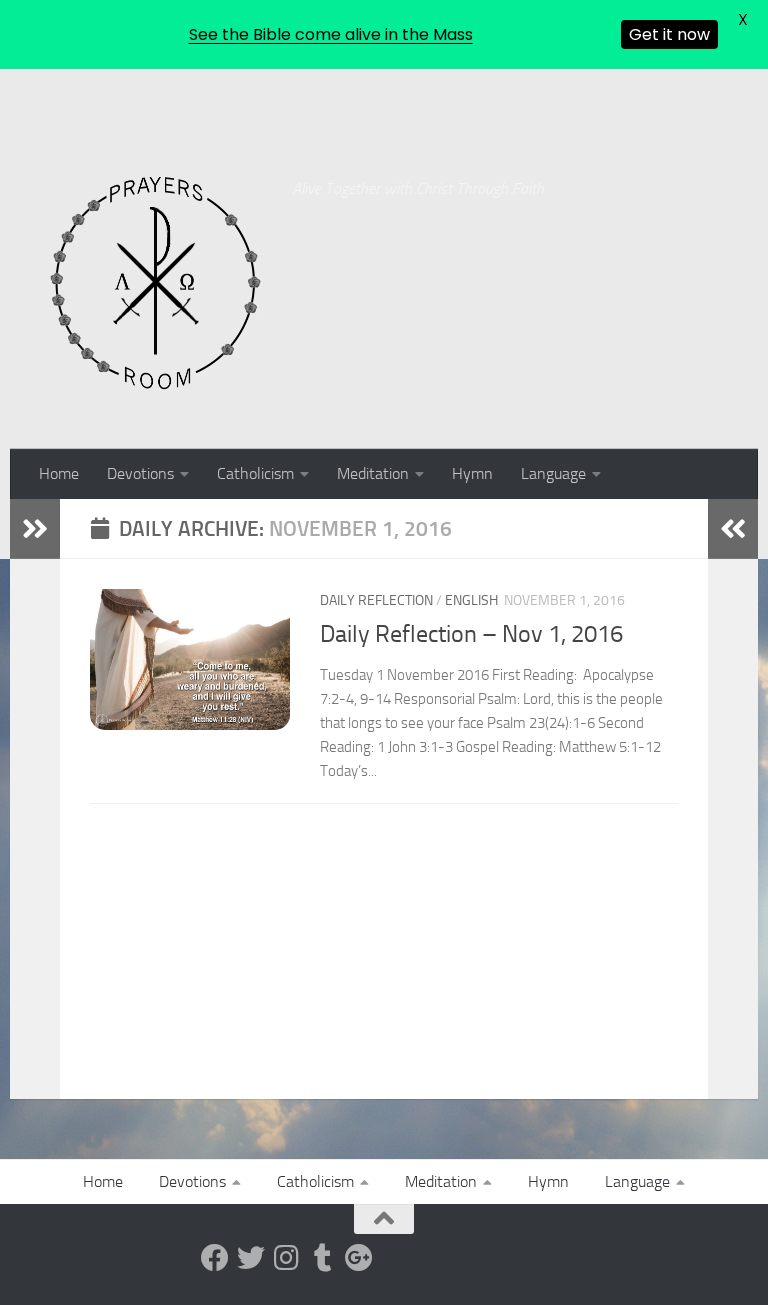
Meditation (373, 473)
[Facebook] (215, 1258)
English (471, 600)
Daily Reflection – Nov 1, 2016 (471, 634)
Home (59, 473)
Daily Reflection (376, 600)
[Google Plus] (359, 1258)
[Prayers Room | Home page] (156, 284)
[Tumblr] (323, 1258)
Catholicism (255, 473)
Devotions (140, 473)
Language (553, 473)
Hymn (472, 473)
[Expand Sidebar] (35, 529)
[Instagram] (287, 1258)
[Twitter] (251, 1258)
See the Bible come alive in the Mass (331, 34)
